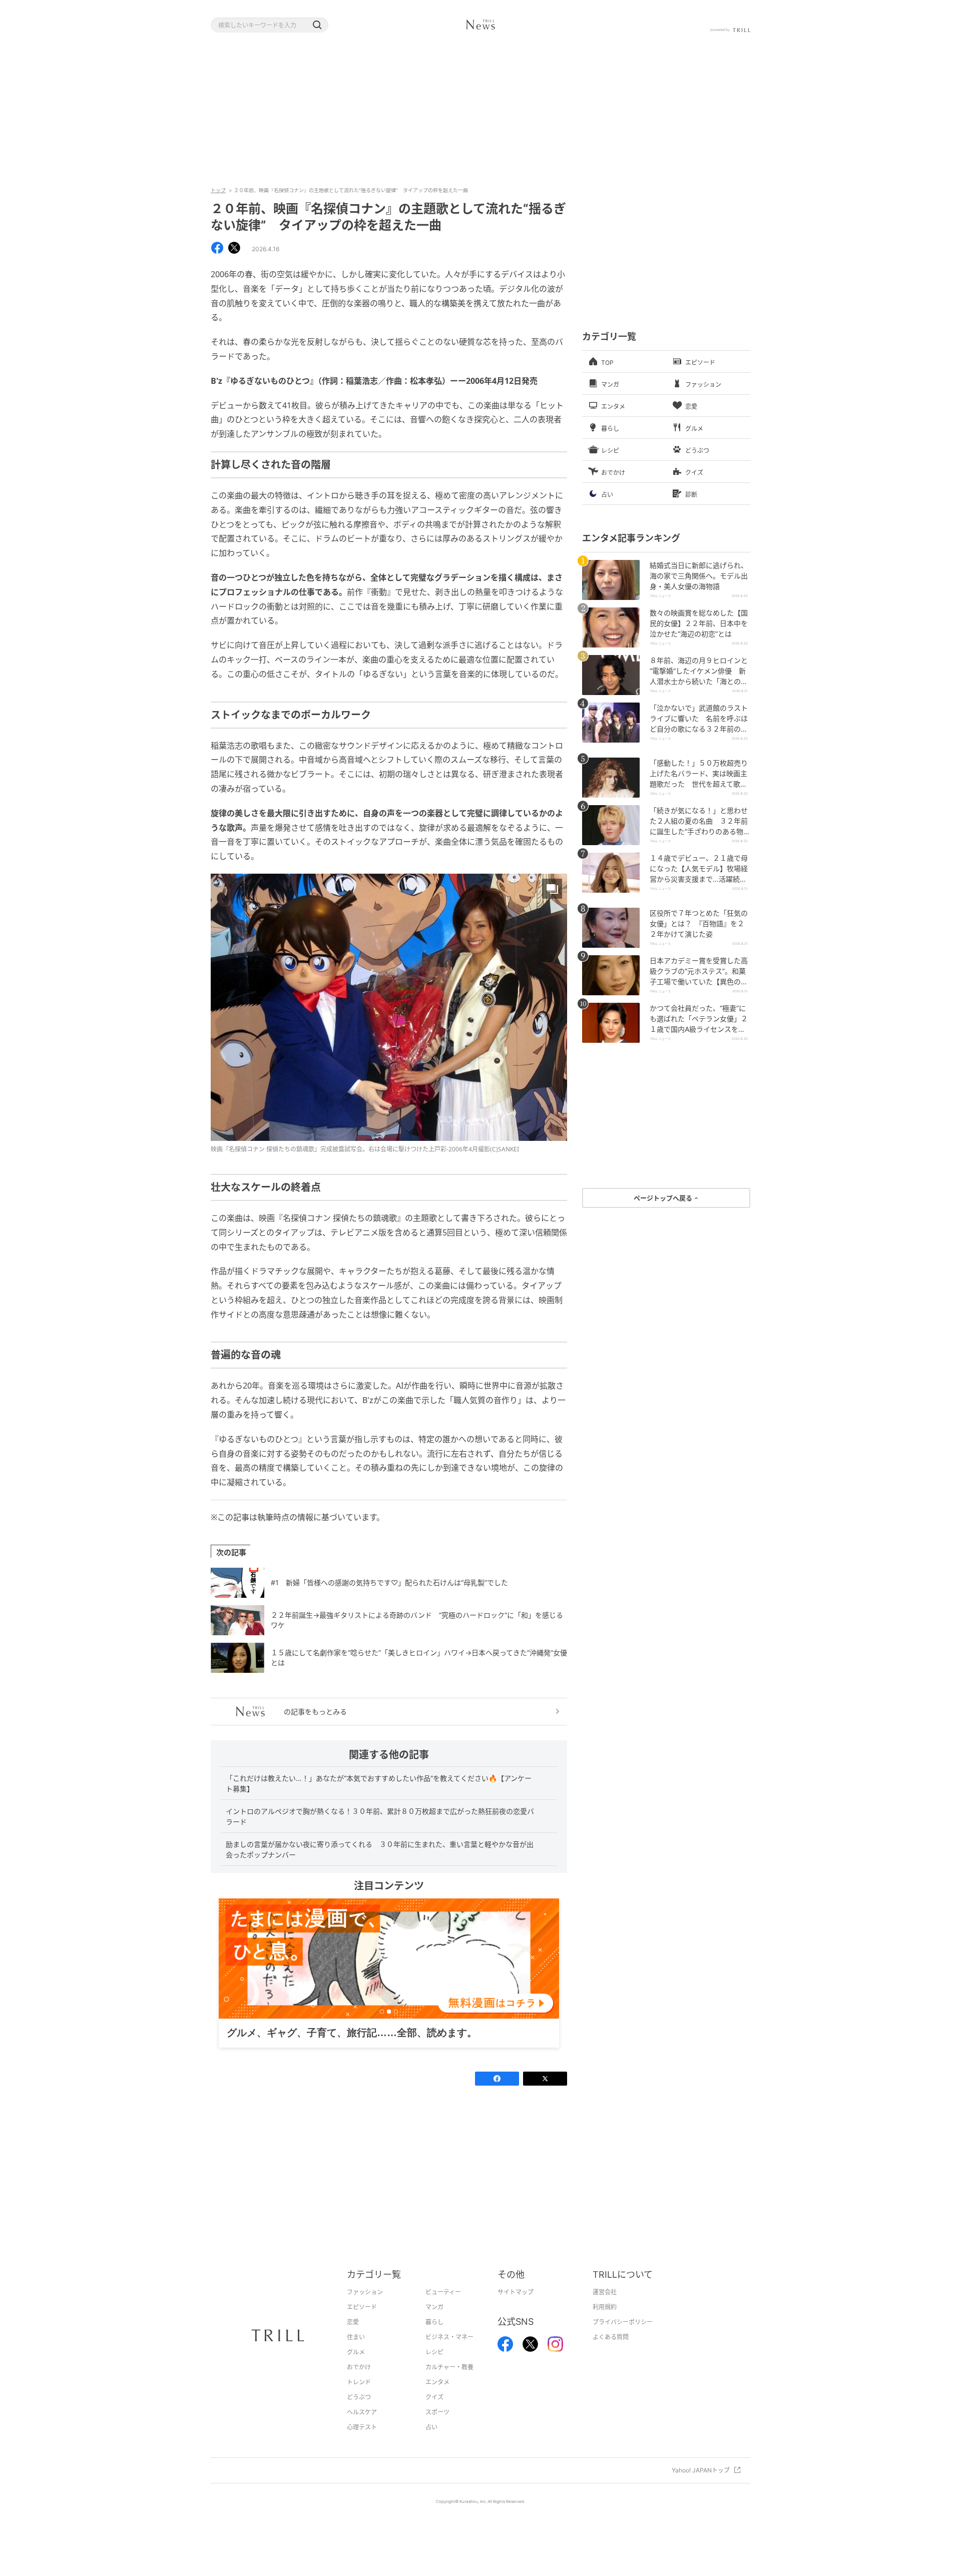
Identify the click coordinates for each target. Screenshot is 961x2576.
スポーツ (437, 2428)
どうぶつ (359, 2413)
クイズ (434, 2413)
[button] (317, 25)
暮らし (434, 2338)
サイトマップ (516, 2308)
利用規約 (605, 2323)
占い (431, 2443)
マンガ (434, 2323)
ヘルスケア (362, 2428)
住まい (356, 2353)
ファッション (365, 2308)
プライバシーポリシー (623, 2338)
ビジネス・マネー (449, 2353)
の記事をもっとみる (315, 1712)
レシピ (434, 2368)
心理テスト (362, 2443)
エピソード (362, 2323)
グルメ (356, 2368)
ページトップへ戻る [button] (664, 1198)
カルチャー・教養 (449, 2383)
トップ (218, 190)
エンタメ (437, 2398)
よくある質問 (611, 2353)
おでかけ (359, 2383)
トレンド (359, 2398)
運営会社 (605, 2308)
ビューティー (443, 2308)
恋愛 (353, 2338)
